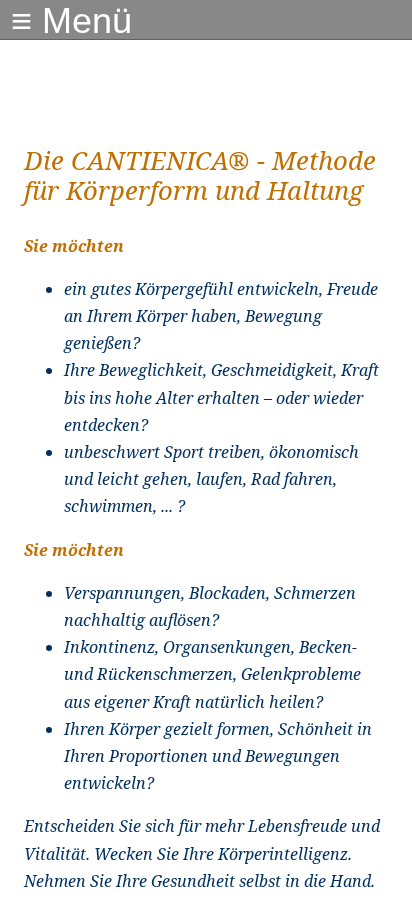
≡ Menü (71, 20)
